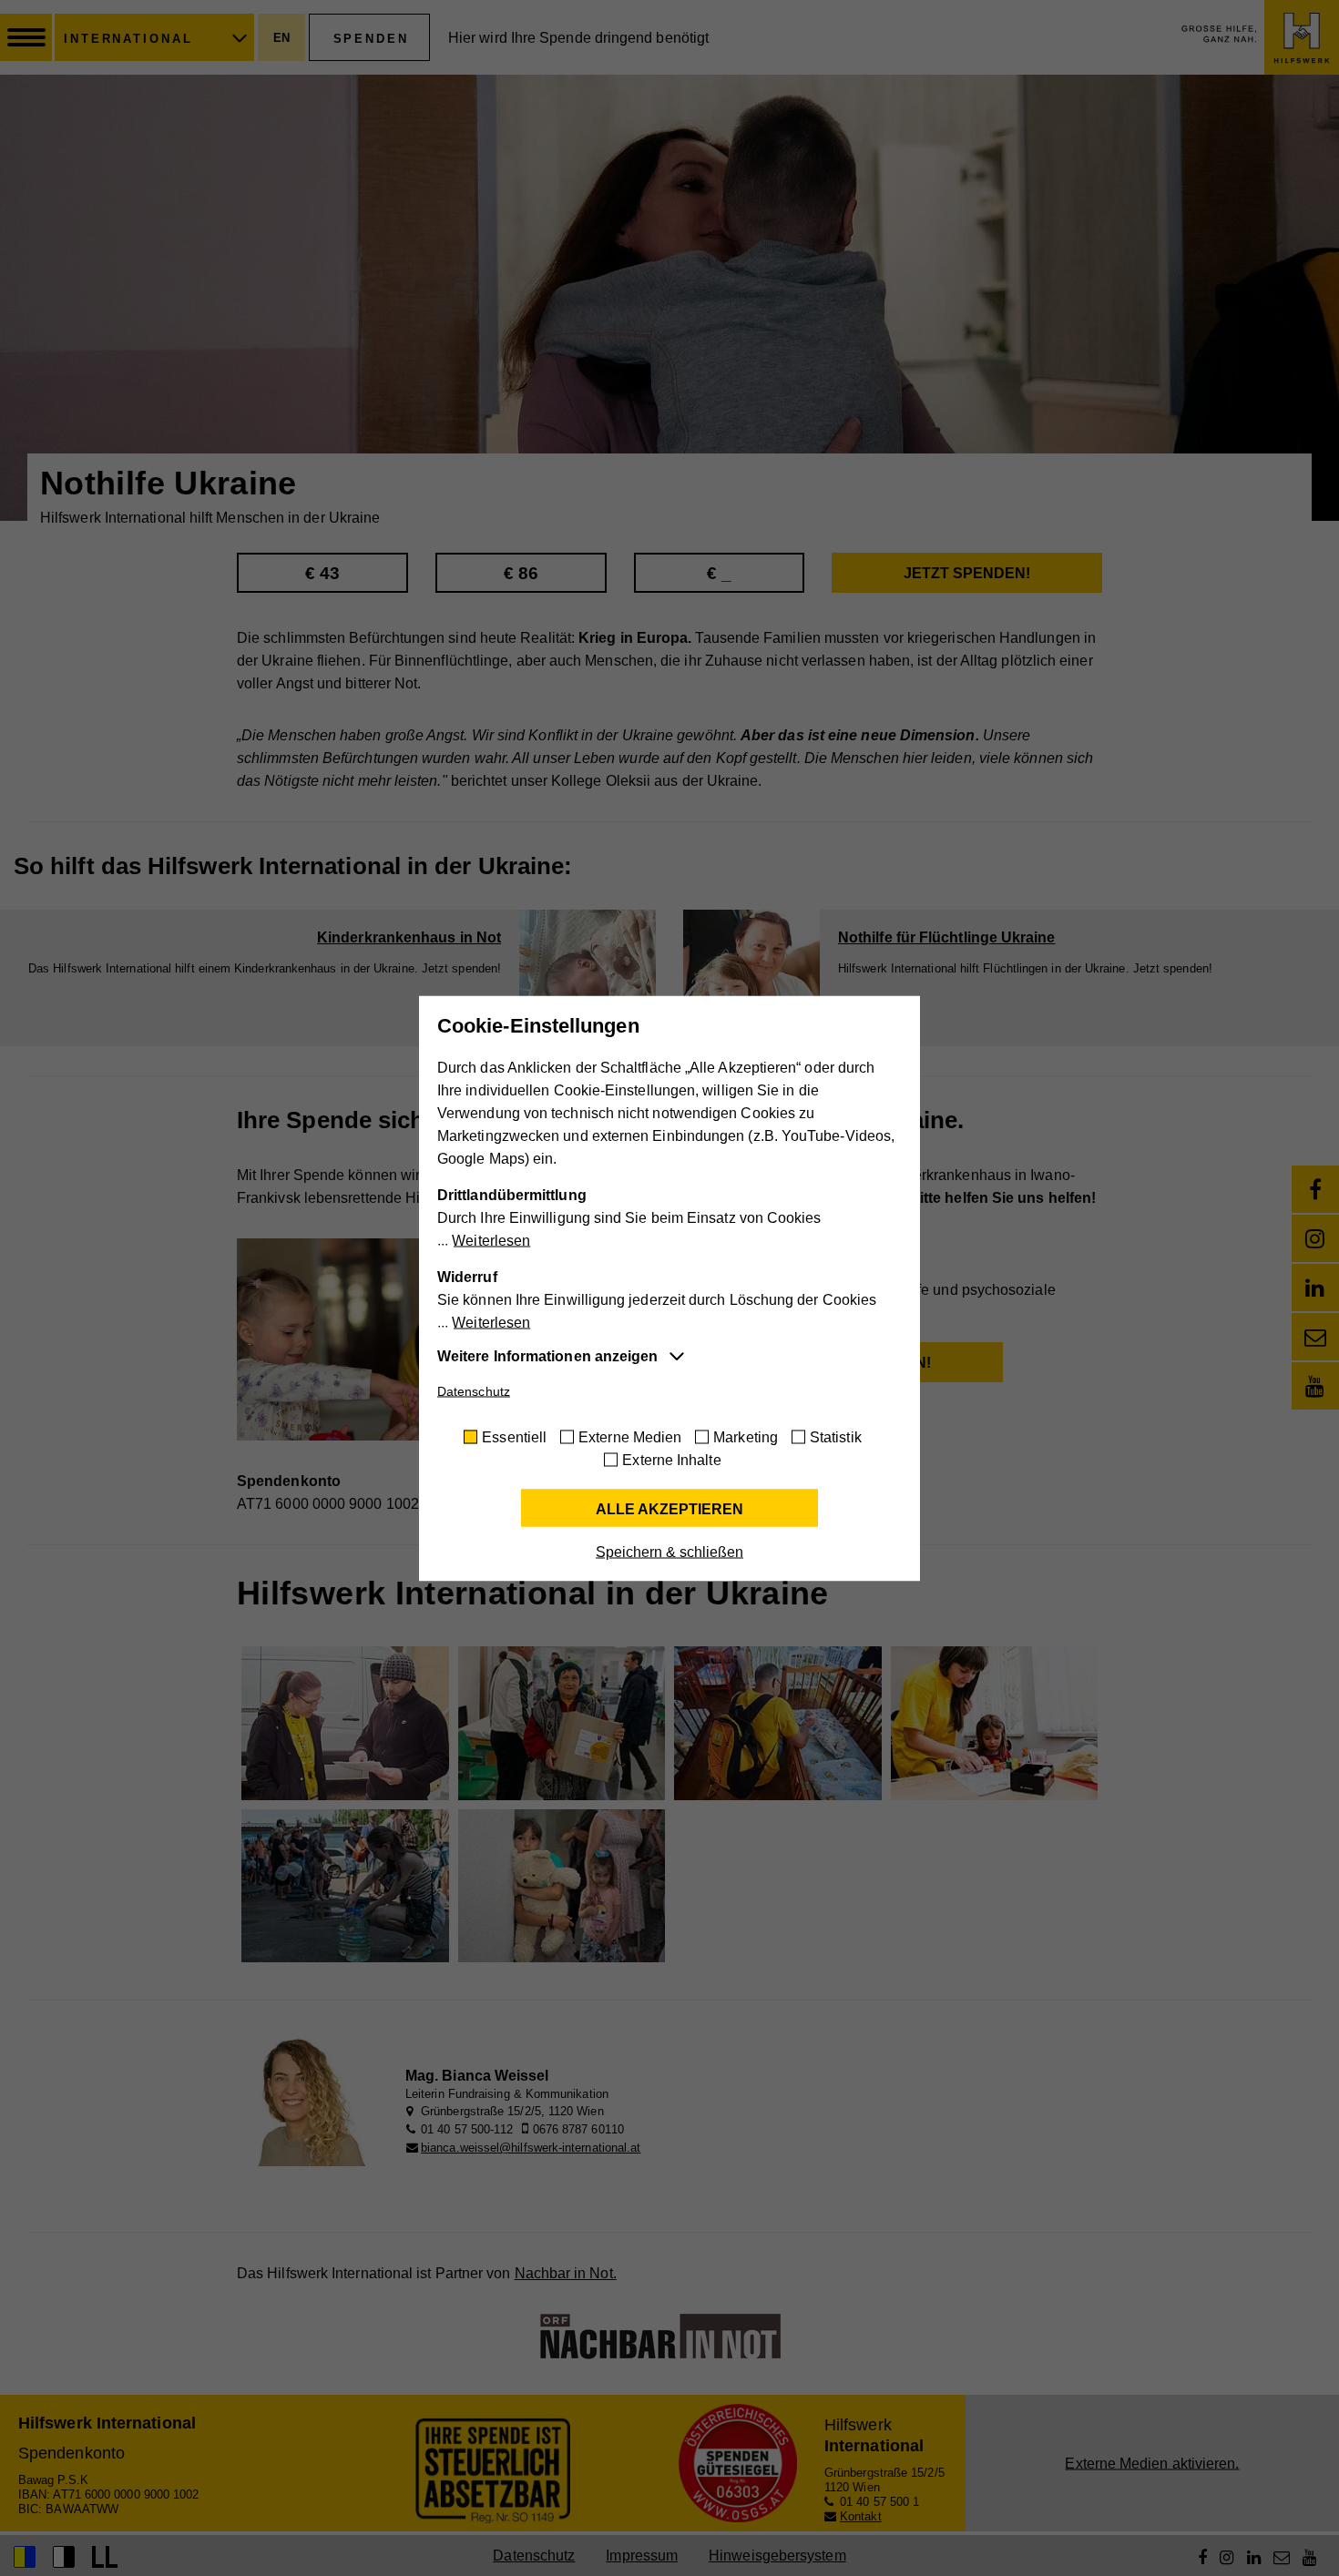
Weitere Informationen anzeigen (547, 1355)
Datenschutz (474, 1390)
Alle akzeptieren (669, 1508)
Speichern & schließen (669, 1551)
